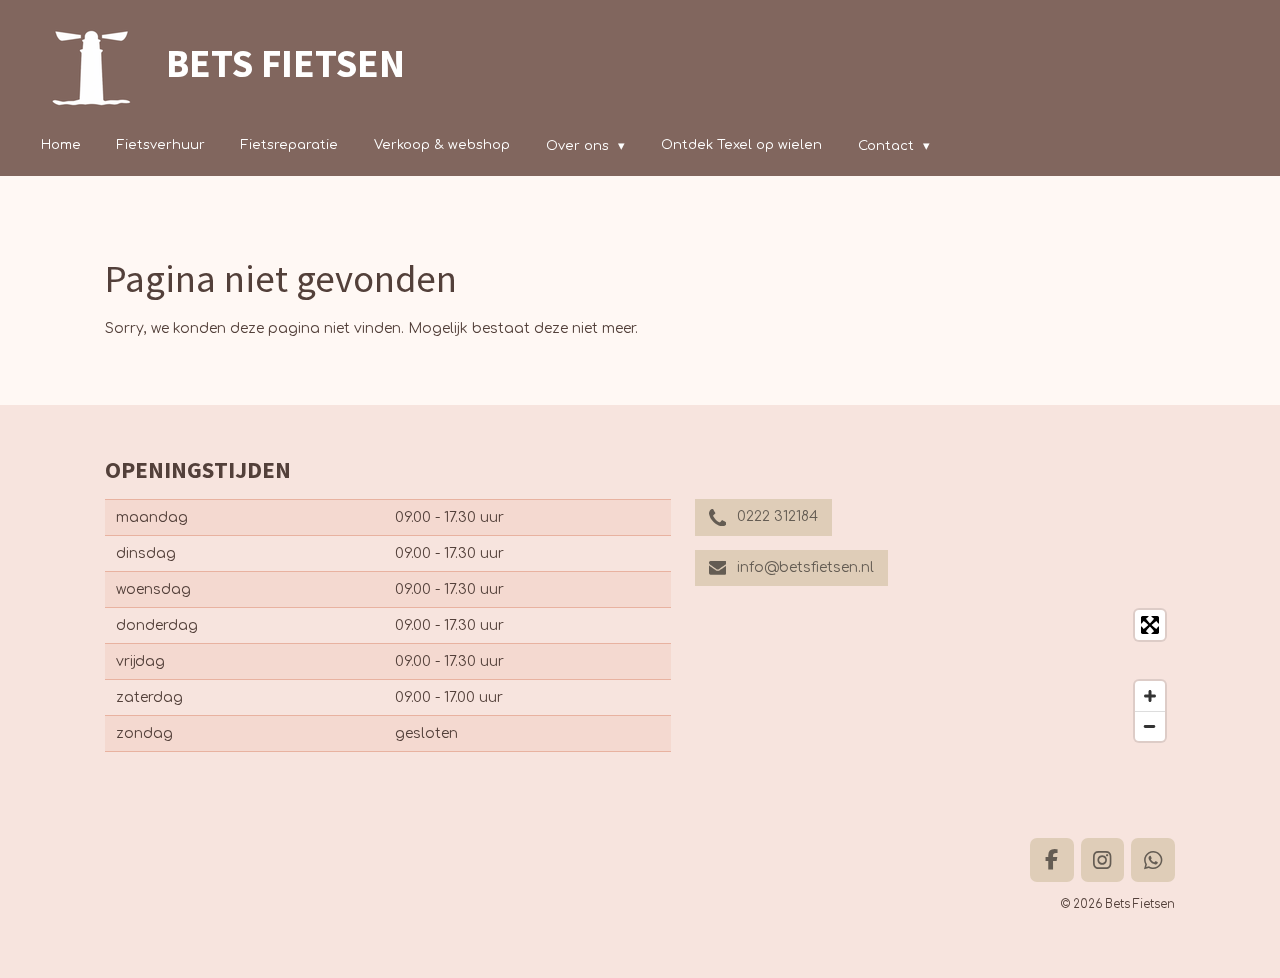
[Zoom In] (1150, 696)
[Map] (935, 675)
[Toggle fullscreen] (1150, 625)
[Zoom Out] (1150, 726)
